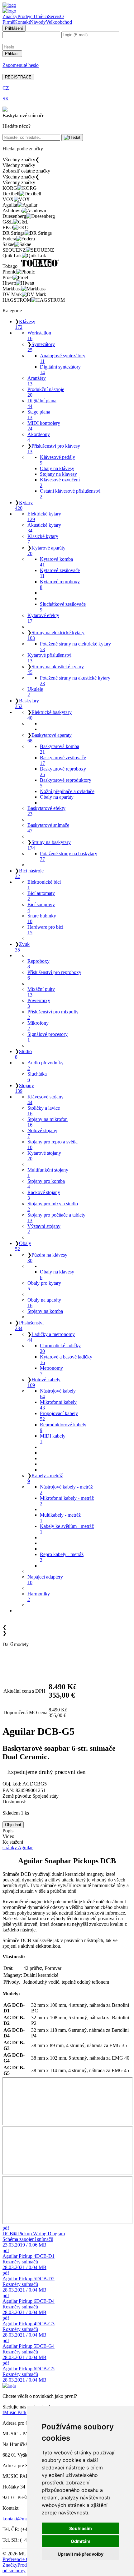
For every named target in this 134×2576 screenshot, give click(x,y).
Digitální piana (42, 403)
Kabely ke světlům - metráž (67, 1529)
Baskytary (27, 703)
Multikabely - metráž (60, 1518)
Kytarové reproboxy (60, 584)
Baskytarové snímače (48, 828)
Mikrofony (38, 1026)
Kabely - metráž (45, 1478)
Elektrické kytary (44, 517)
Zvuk (22, 947)
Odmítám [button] (81, 2541)
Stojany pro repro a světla (53, 1145)
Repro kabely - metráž (62, 1557)
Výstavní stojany (44, 1229)
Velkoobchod (59, 22)
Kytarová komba (56, 562)
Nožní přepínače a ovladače (67, 791)
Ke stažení (13, 1842)
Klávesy (25, 324)
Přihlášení (14, 28)
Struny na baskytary (49, 845)
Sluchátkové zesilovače (63, 607)
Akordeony (39, 437)
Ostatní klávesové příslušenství (70, 494)
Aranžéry (37, 381)
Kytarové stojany (44, 1156)
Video (8, 1836)
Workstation (39, 336)
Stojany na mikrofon (48, 1122)
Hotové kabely (44, 1382)
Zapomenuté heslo (21, 65)
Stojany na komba (45, 1311)
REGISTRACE (18, 77)
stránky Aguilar (18, 1848)
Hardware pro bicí (45, 930)
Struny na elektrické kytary (56, 635)
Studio (23, 1054)
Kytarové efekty (43, 618)
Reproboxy (38, 964)
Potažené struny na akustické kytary (75, 681)
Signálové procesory (48, 1037)
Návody (38, 22)
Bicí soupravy (41, 907)
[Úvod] (9, 5)
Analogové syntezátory (63, 358)
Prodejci (26, 16)
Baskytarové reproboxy (63, 772)
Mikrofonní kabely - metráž (67, 1501)
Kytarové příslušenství (49, 658)
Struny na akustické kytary (56, 669)
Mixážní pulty (41, 992)
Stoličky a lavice (44, 1111)
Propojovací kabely (59, 1416)
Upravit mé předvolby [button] (81, 2554)
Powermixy (39, 1003)
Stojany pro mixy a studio (53, 1206)
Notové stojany (42, 1133)
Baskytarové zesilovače (63, 760)
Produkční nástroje (46, 392)
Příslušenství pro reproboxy (54, 975)
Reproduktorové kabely (63, 1427)
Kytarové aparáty (46, 551)
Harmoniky (39, 1597)
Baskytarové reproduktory (66, 783)
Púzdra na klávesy (47, 1258)
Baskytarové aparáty (50, 738)
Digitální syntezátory (60, 370)
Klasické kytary (43, 539)
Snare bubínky (42, 919)
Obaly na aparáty (57, 797)
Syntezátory (41, 347)
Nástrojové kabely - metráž (66, 1490)
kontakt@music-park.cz (26, 2519)
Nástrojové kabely (58, 1394)
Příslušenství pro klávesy (54, 449)
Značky (10, 16)
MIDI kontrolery (44, 426)
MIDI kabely (53, 1439)
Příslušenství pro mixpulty (53, 1014)
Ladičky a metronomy (51, 1337)
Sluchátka (37, 1077)
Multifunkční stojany (48, 1173)
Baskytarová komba (60, 749)
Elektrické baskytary (50, 715)
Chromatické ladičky (60, 1348)
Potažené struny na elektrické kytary (75, 647)
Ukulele (35, 692)
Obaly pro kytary (44, 1286)
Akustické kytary (44, 528)
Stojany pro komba (46, 1184)
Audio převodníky (45, 1065)
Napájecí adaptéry (45, 1580)
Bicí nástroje (29, 874)
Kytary (24, 505)
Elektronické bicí (44, 885)
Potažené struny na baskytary (69, 856)
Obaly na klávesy (57, 468)
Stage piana (39, 415)
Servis (54, 16)
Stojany (24, 1088)
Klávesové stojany (45, 1100)
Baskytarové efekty (46, 811)
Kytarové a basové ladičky (66, 1360)
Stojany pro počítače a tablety (56, 1218)
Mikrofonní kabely (58, 1405)
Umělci (41, 16)
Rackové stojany (44, 1195)
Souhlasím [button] (81, 2528)
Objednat (13, 1825)
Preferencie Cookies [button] (22, 2559)
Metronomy (51, 1371)
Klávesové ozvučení (60, 482)
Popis (8, 1831)
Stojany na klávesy (58, 474)
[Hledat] (72, 138)
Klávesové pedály (57, 460)
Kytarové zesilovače (60, 573)
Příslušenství (29, 1326)
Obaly (23, 1246)
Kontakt (22, 22)
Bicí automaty (41, 896)
